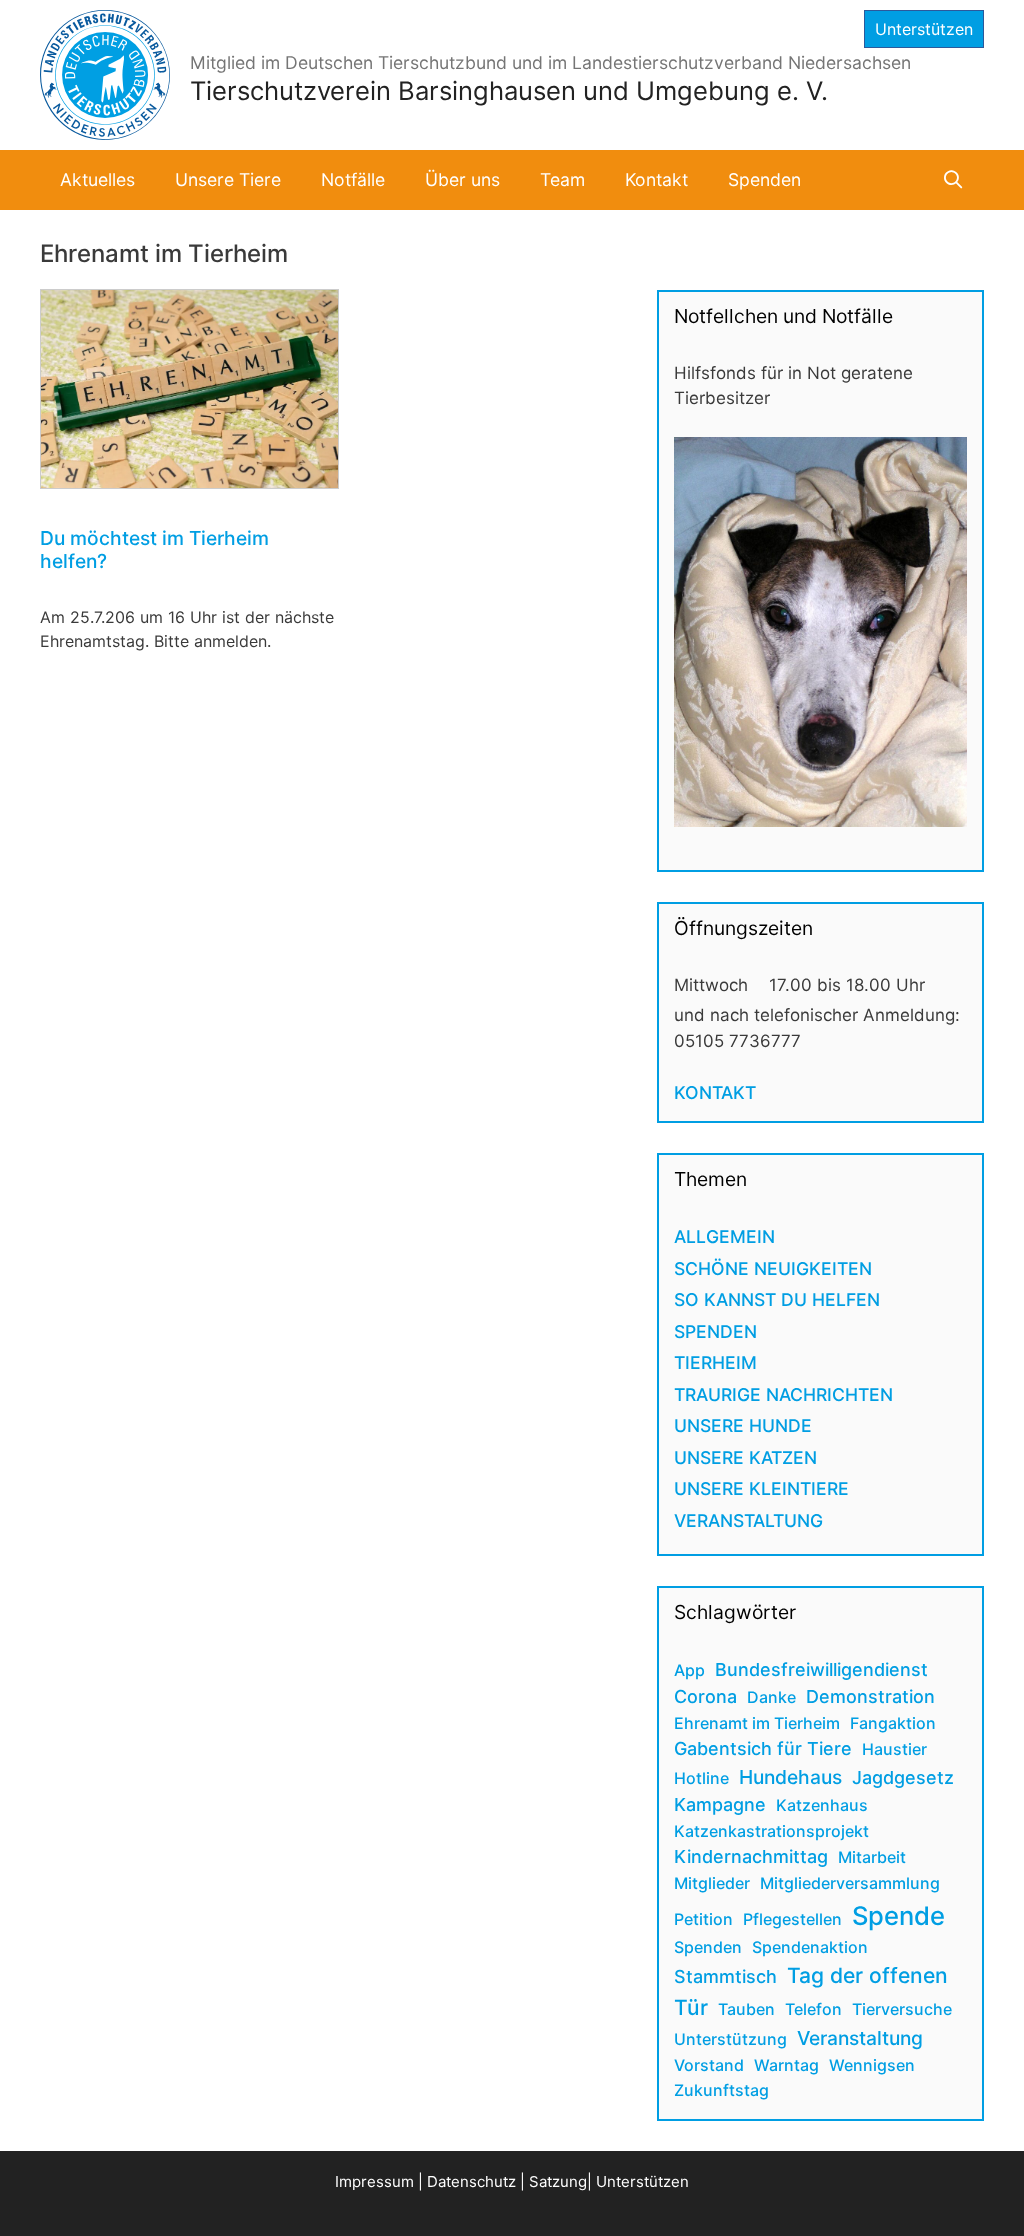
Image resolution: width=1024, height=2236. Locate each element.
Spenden (764, 179)
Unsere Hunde (743, 1425)
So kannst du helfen (777, 1299)
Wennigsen (872, 2065)
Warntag (786, 2065)
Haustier (894, 1749)
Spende (898, 1915)
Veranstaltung (748, 1520)
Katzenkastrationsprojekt (771, 1831)
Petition (703, 1919)
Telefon (813, 2009)
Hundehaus (790, 1777)
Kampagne (720, 1804)
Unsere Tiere (228, 179)
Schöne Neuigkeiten (773, 1268)
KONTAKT (715, 1092)
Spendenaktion (810, 1947)
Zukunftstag (721, 2090)
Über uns (462, 179)
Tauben (746, 2009)
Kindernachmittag (751, 1856)
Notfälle (353, 179)
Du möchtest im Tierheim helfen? (154, 549)
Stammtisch (725, 1976)
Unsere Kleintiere (761, 1488)
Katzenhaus (822, 1805)
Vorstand (709, 2065)
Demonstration (870, 1696)
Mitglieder (712, 1883)
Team (562, 179)
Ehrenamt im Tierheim (757, 1723)
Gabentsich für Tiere (763, 1748)
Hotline (701, 1778)
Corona (705, 1696)
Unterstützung (730, 2039)
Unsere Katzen (745, 1457)
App (689, 1670)
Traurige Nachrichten (783, 1394)
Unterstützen (924, 29)
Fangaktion (893, 1723)
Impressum (374, 2181)
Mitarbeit (872, 1857)
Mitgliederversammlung (850, 1883)
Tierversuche (902, 2009)
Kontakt (656, 179)
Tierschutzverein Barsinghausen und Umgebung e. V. (509, 90)
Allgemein (724, 1236)
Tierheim (715, 1362)
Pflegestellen (792, 1919)
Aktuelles (97, 179)
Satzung (558, 2181)
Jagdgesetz (903, 1777)
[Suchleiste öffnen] (952, 180)
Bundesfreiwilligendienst (821, 1669)
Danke (771, 1697)
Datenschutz (471, 2181)
